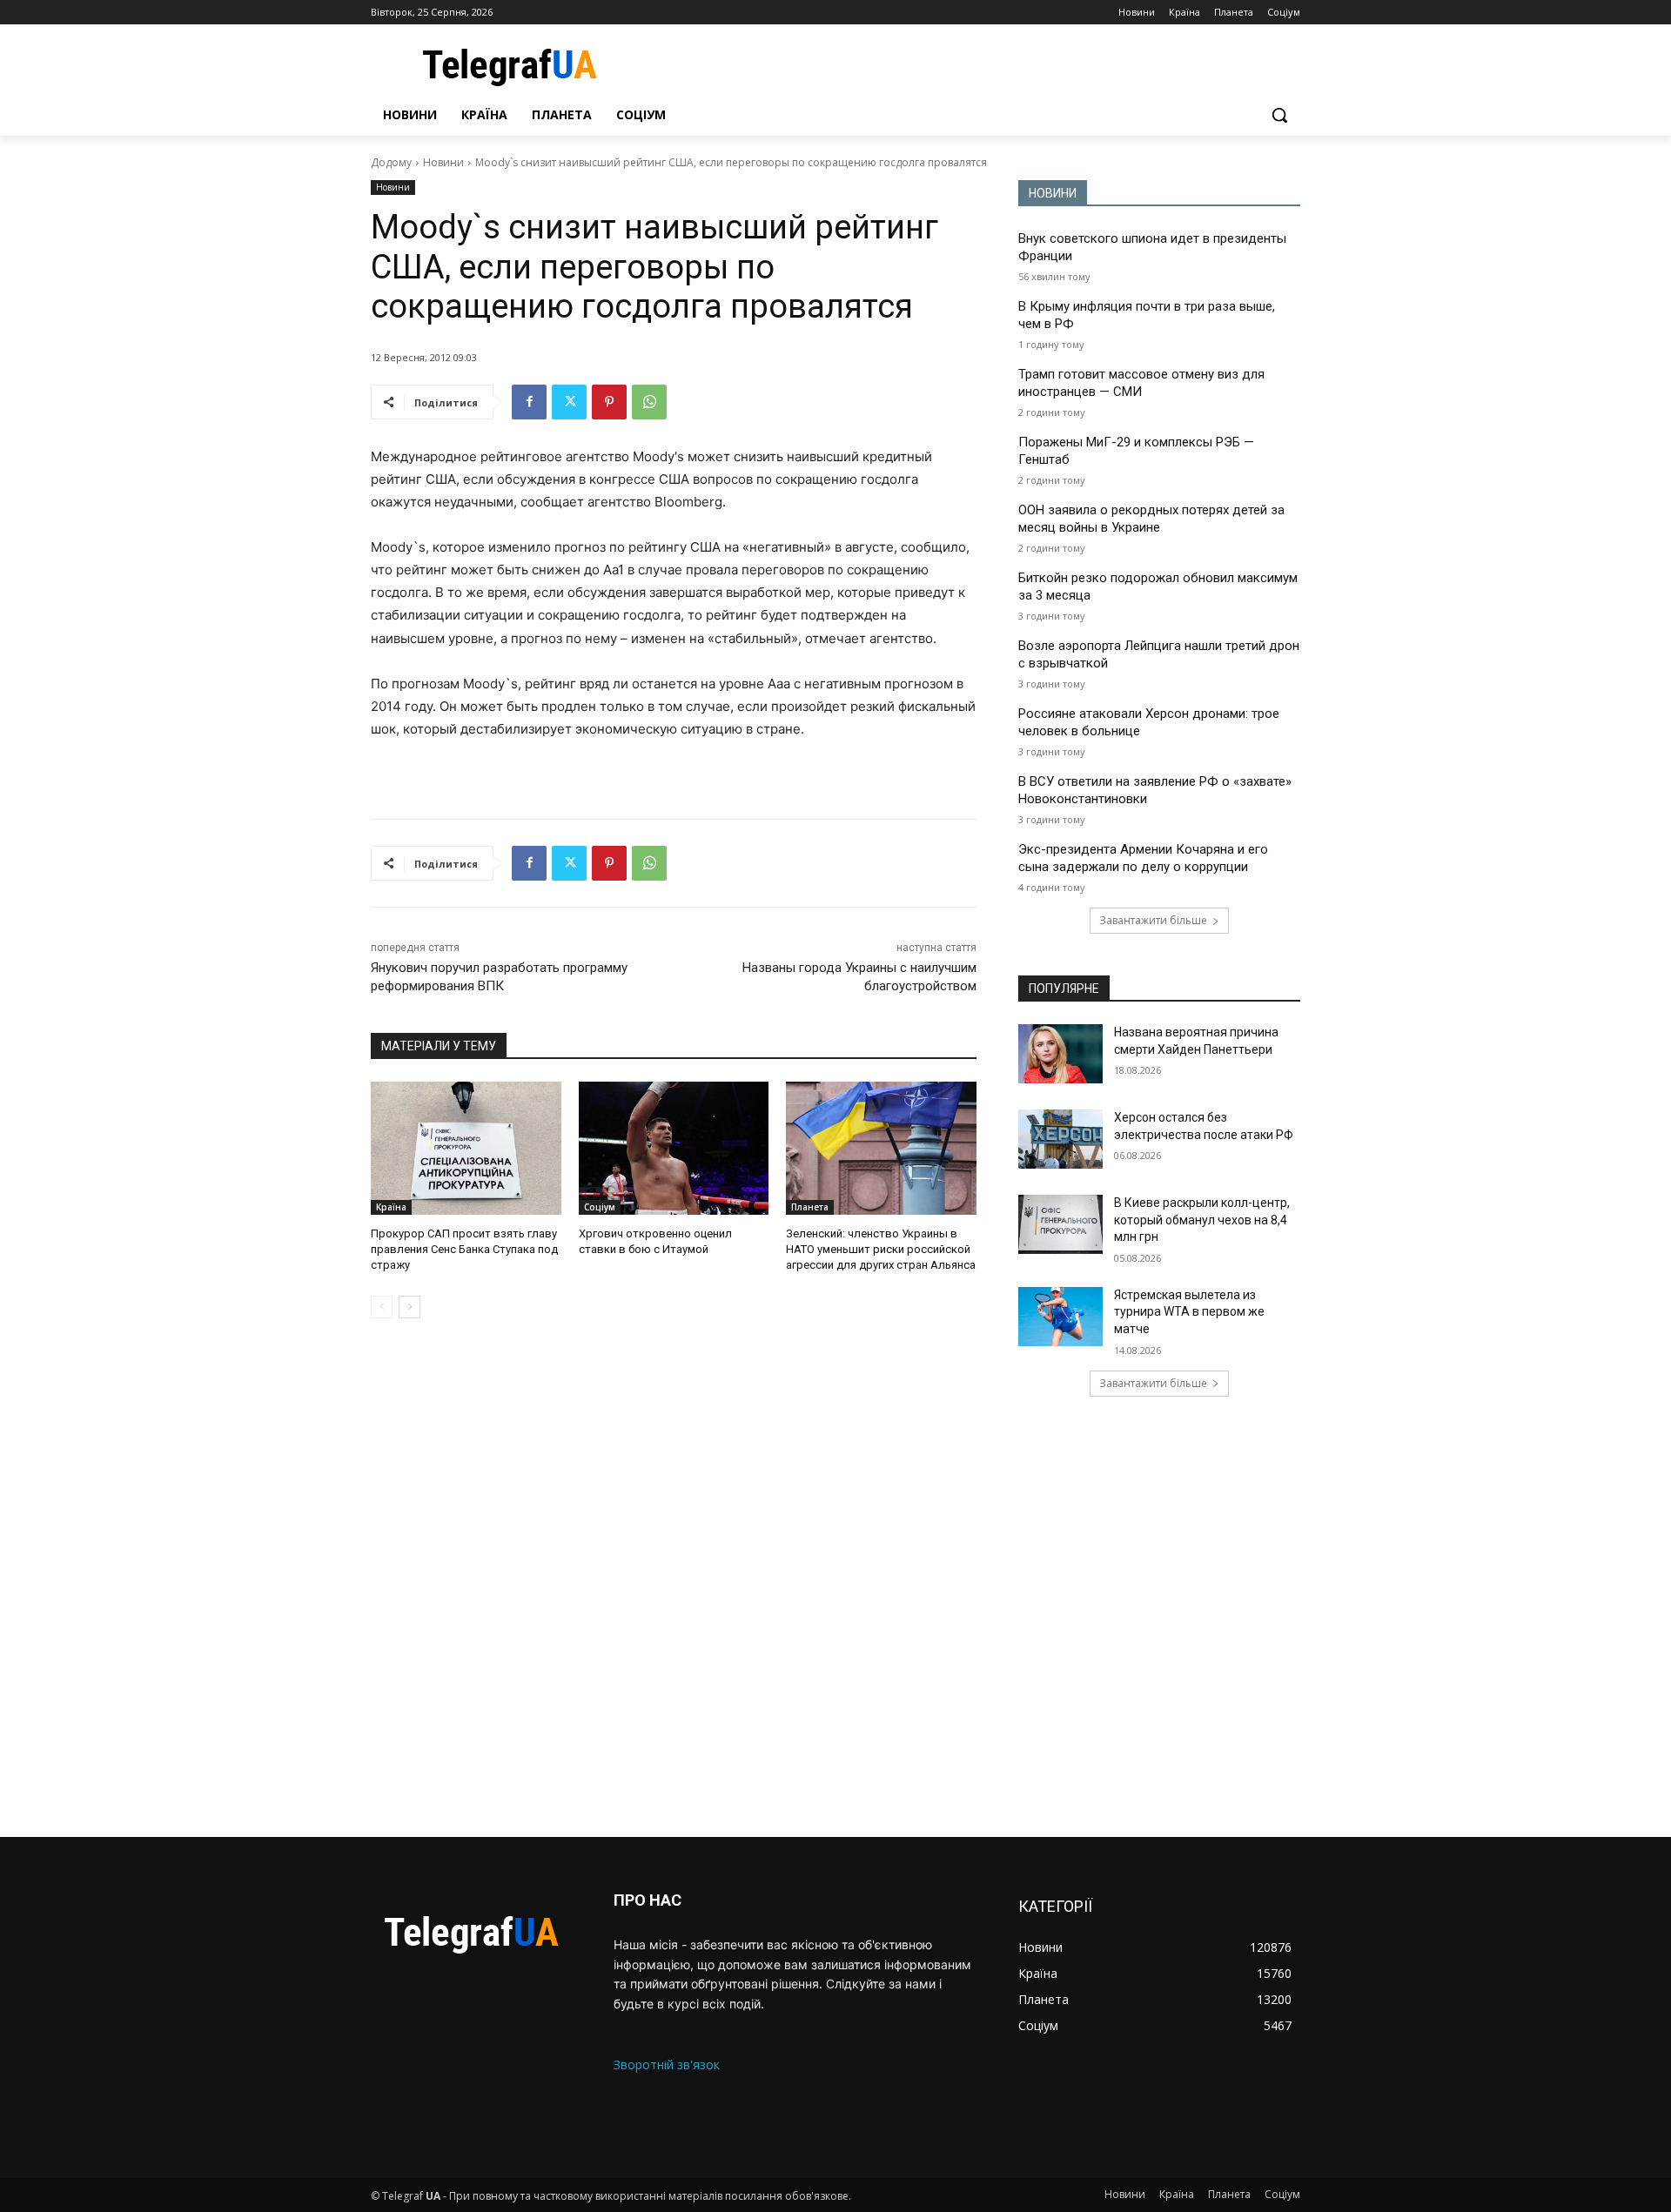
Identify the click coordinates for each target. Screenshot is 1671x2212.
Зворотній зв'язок (667, 2065)
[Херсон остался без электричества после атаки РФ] (1060, 1139)
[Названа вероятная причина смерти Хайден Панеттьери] (1060, 1054)
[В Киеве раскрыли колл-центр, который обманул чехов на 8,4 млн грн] (1060, 1224)
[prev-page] (382, 1307)
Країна (391, 1207)
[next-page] (409, 1307)
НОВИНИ (1053, 193)
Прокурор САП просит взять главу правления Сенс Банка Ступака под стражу (464, 1249)
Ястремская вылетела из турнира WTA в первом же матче (1189, 1312)
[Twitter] (569, 402)
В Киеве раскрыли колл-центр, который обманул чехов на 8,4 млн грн (1202, 1220)
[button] (1279, 115)
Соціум (600, 1207)
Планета (810, 1207)
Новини (443, 162)
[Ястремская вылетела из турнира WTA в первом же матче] (1060, 1317)
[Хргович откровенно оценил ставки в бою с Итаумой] (674, 1148)
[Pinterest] (609, 402)
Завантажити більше (1153, 920)
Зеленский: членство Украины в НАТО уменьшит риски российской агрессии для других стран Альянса (881, 1249)
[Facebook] (529, 402)
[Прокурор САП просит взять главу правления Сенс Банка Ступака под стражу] (466, 1148)
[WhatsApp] (649, 402)
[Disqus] (674, 1578)
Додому (391, 162)
